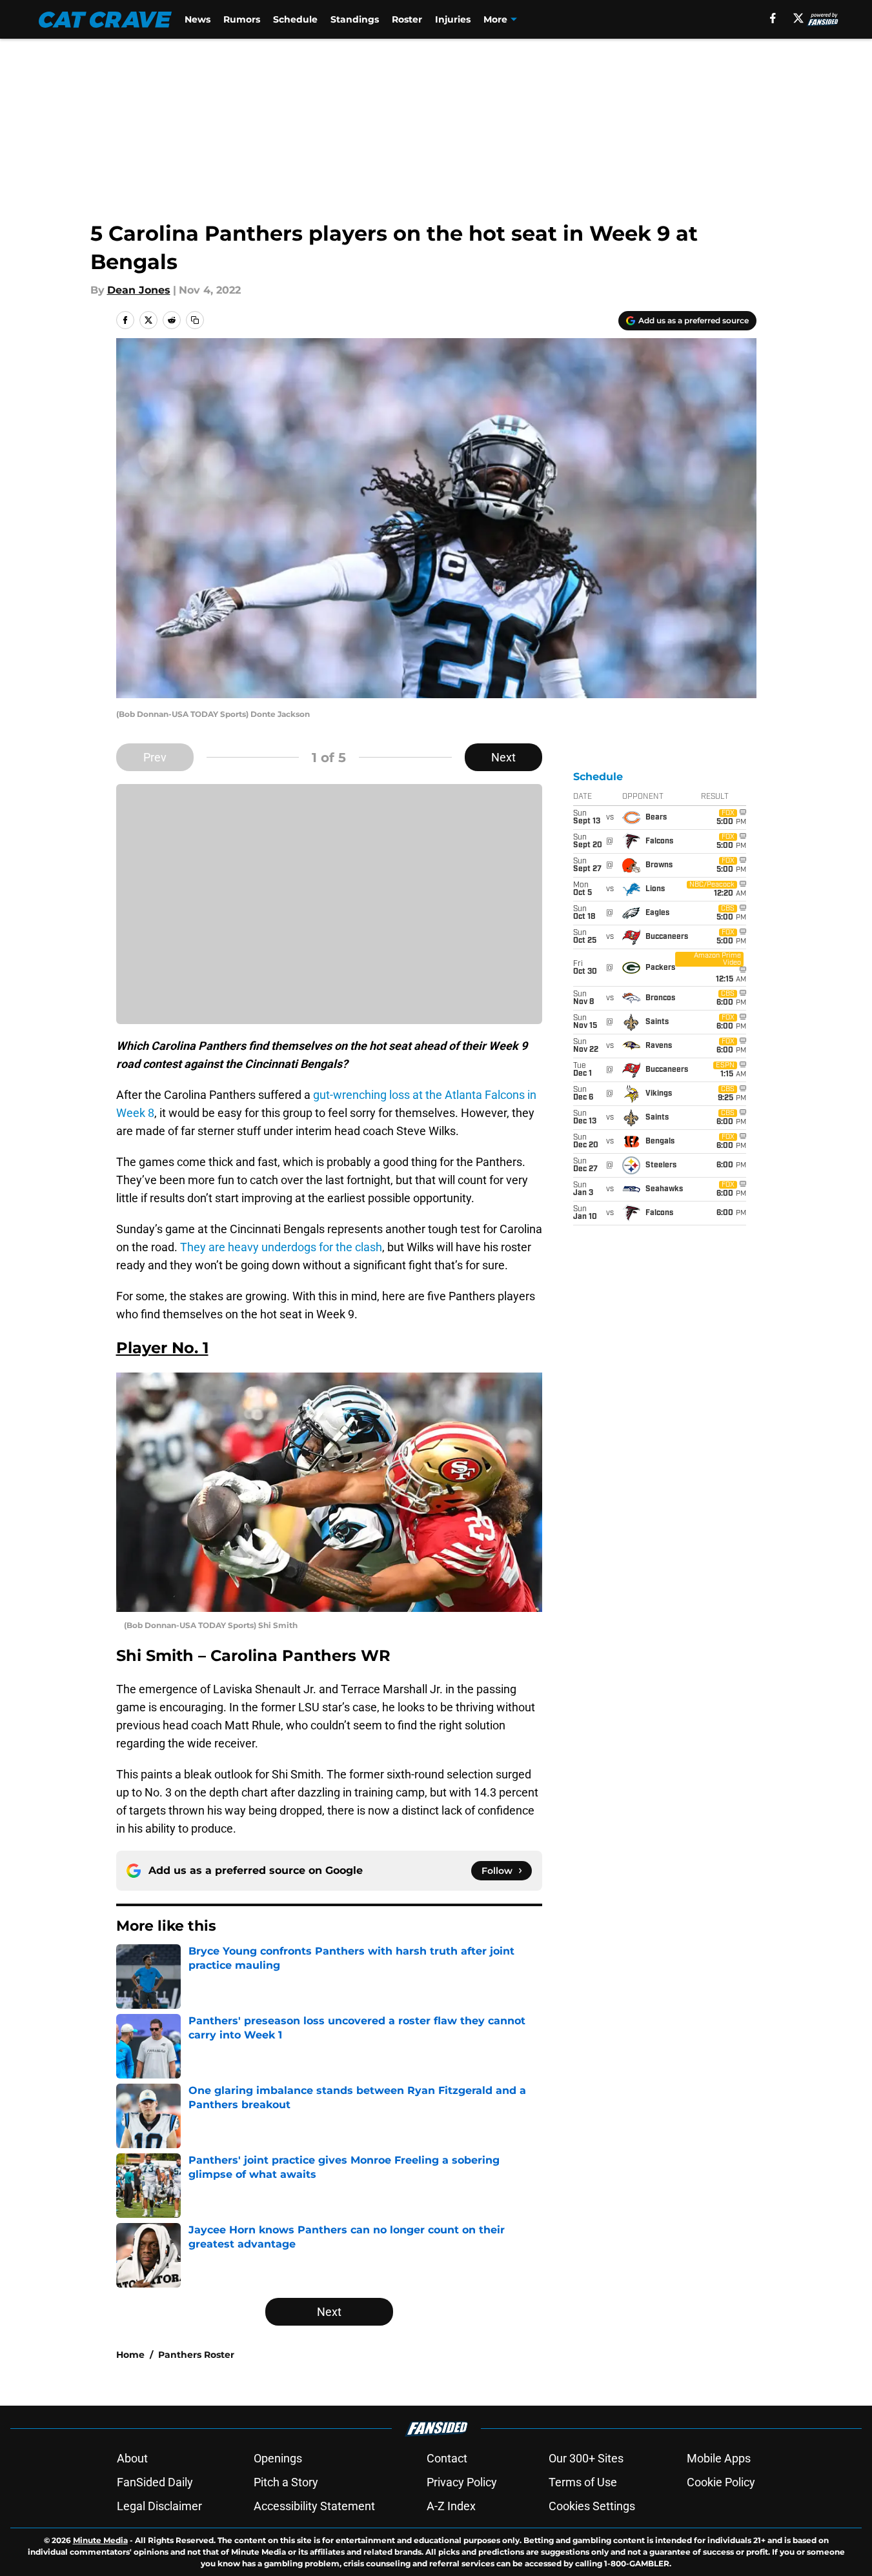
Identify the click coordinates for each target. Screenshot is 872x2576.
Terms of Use (583, 2482)
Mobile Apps (719, 2458)
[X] (798, 18)
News (198, 19)
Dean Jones (139, 290)
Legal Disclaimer (159, 2506)
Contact (447, 2458)
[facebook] (773, 18)
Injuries (453, 19)
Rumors (242, 19)
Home (130, 2355)
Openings (278, 2458)
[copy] (195, 320)
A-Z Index (451, 2506)
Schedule (295, 19)
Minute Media (100, 2540)
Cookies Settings (592, 2506)
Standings (355, 19)
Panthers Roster (196, 2355)
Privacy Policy (462, 2482)
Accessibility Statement (314, 2506)
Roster (407, 19)
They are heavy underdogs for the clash (281, 1247)
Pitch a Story (286, 2482)
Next (503, 757)
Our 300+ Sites (586, 2458)
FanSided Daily (155, 2482)
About (132, 2458)
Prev (155, 757)
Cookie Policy (721, 2482)
